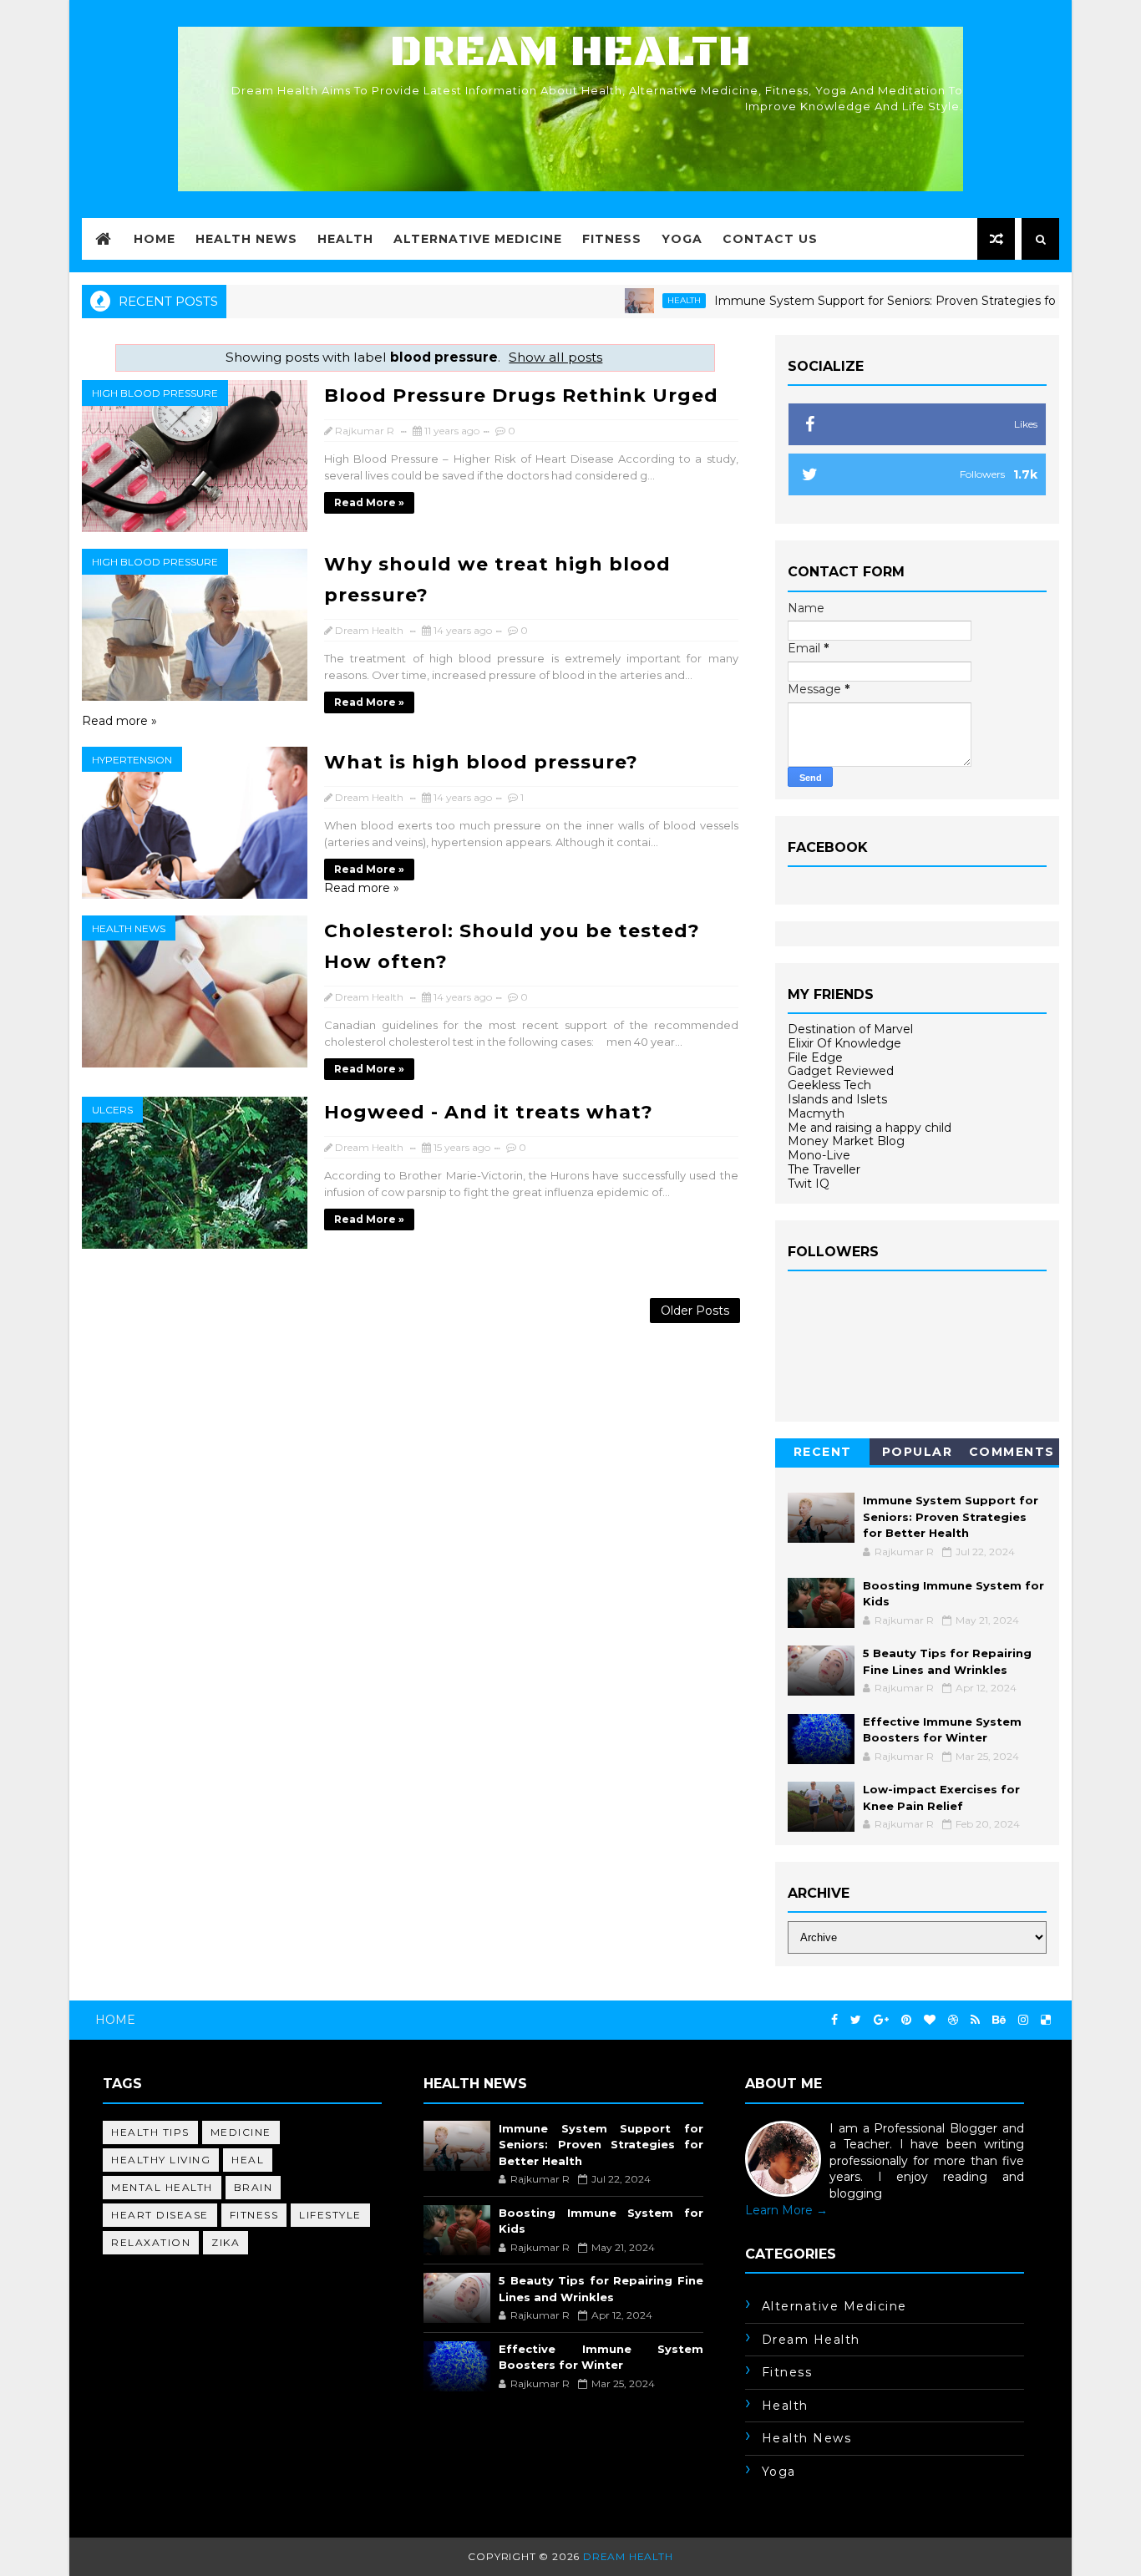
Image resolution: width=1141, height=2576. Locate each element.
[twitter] (856, 2020)
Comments (1012, 1452)
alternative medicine (834, 2306)
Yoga (682, 239)
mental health (162, 2187)
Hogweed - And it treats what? (489, 1112)
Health (345, 239)
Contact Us (770, 239)
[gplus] (881, 2020)
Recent (823, 1452)
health (638, 300)
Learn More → (786, 2210)
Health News (246, 239)
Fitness (612, 239)
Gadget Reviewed (841, 1071)
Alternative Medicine (478, 239)
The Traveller (824, 1169)
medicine (241, 2132)
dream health (811, 2340)
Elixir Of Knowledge (844, 1043)
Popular (918, 1452)
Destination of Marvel (850, 1029)
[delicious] (1046, 2020)
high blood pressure (155, 393)
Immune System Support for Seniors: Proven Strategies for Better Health (883, 301)
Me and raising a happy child (870, 1128)
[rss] (975, 2020)
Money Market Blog (846, 1141)
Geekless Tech (829, 1085)
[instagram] (1023, 2020)
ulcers (112, 1110)
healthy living (161, 2160)
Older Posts (695, 1311)
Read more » (369, 502)
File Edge (815, 1057)
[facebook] (834, 2020)
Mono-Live (819, 1155)
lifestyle (330, 2215)
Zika (226, 2242)
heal (248, 2160)
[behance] (999, 2020)
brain (254, 2187)
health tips (150, 2132)
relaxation (151, 2242)
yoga (779, 2472)
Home (155, 239)
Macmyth (816, 1113)
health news (129, 928)
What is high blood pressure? (481, 762)
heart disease (160, 2215)
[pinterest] (906, 2020)
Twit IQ (809, 1184)
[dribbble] (953, 2020)
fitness (254, 2215)
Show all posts (555, 357)
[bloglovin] (930, 2020)
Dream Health (570, 52)
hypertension (132, 760)
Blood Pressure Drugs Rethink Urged (521, 396)
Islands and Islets (837, 1099)
